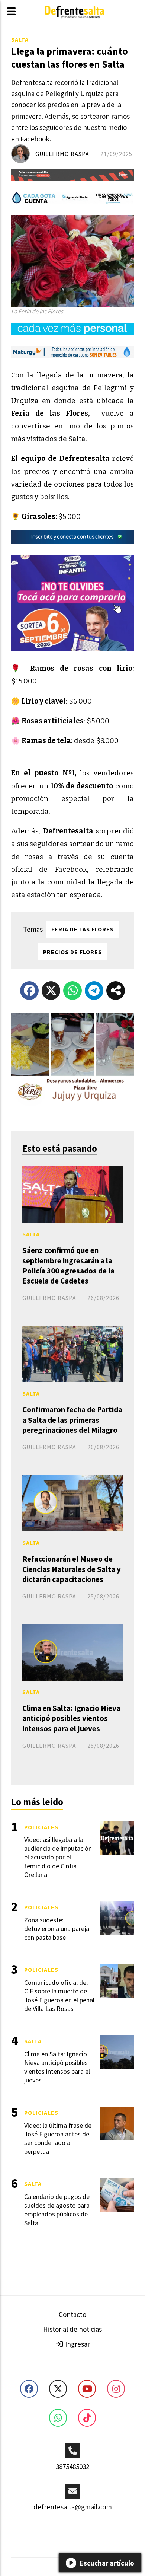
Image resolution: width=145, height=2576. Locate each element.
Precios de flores (72, 952)
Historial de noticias (72, 2329)
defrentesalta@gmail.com (73, 2507)
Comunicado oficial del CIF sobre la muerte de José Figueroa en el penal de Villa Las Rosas (59, 1995)
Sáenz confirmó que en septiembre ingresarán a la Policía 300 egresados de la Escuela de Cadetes (68, 1265)
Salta (20, 39)
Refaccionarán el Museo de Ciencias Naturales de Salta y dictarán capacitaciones (72, 1569)
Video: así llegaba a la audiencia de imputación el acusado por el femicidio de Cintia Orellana (58, 1857)
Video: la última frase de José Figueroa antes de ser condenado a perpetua (58, 2138)
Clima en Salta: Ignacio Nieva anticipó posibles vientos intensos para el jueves (71, 1718)
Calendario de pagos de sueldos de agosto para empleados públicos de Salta (57, 2210)
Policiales (41, 1827)
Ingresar (77, 2344)
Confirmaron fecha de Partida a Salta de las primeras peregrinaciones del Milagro (72, 1420)
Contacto (72, 2314)
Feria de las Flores (83, 929)
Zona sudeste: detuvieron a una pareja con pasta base (57, 1929)
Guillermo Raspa (62, 154)
